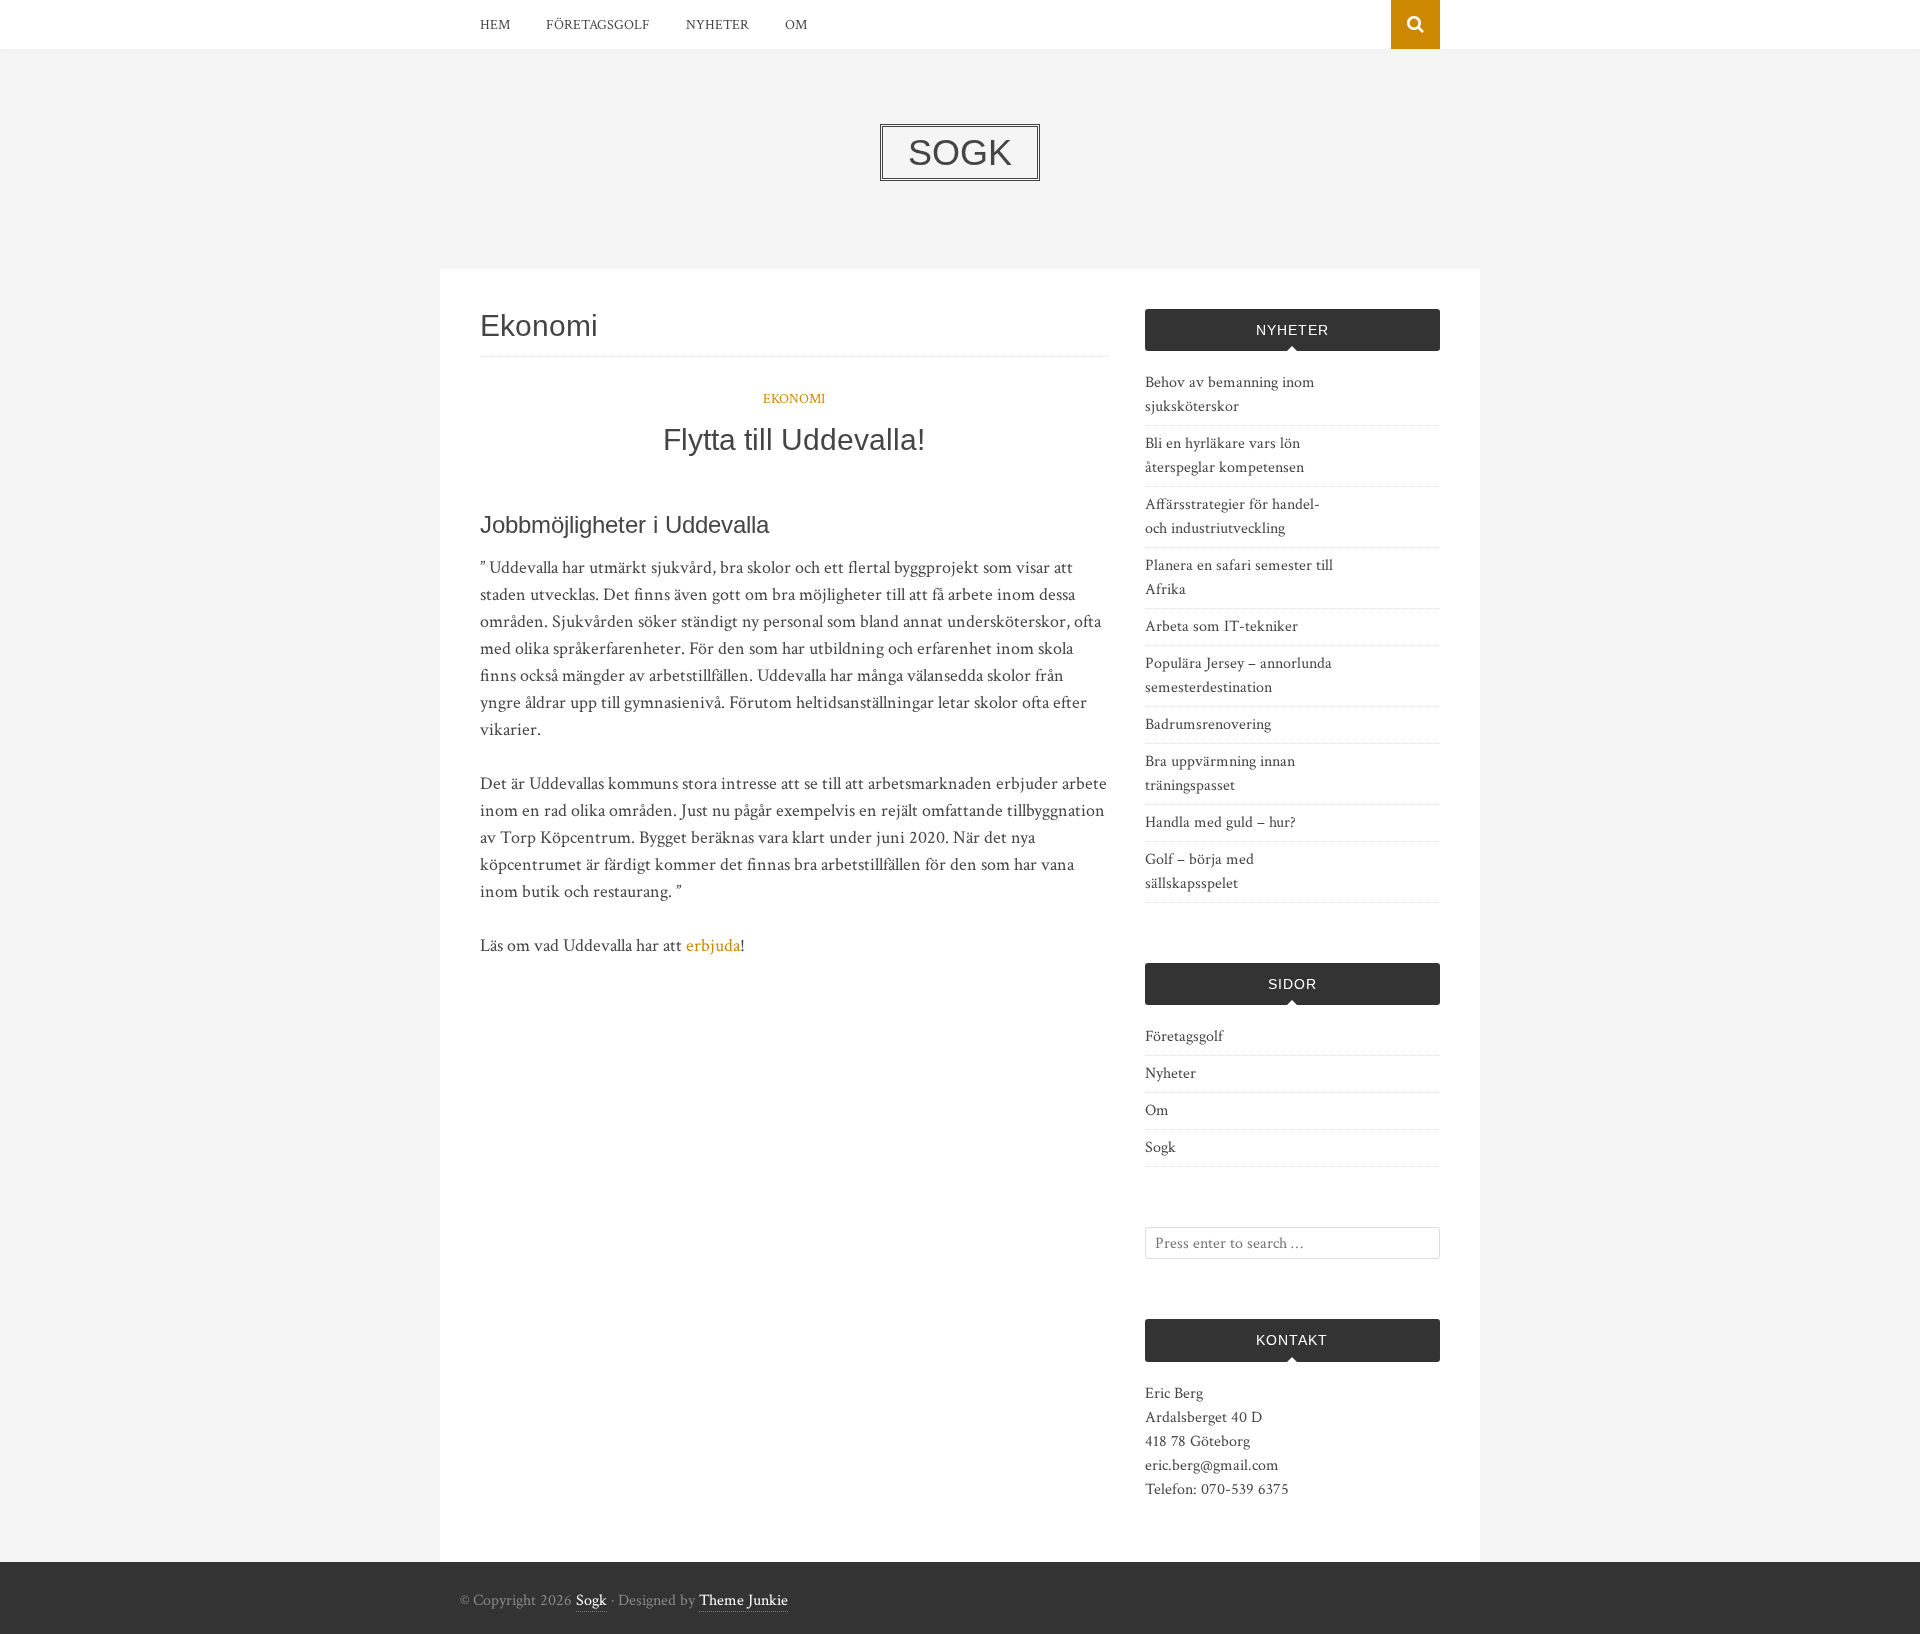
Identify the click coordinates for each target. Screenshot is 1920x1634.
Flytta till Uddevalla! (794, 439)
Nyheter (717, 25)
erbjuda (713, 945)
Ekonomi (794, 399)
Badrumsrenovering (1208, 724)
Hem (495, 25)
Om (796, 25)
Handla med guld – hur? (1220, 822)
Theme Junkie (743, 1600)
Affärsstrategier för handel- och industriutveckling (1232, 516)
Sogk (1160, 1147)
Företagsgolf (598, 25)
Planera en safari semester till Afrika (1239, 577)
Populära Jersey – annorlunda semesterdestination (1238, 675)
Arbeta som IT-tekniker (1221, 626)
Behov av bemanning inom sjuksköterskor (1230, 394)
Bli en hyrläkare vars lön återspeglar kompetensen (1224, 455)
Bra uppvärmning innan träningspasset (1220, 773)
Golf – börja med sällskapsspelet (1199, 871)
